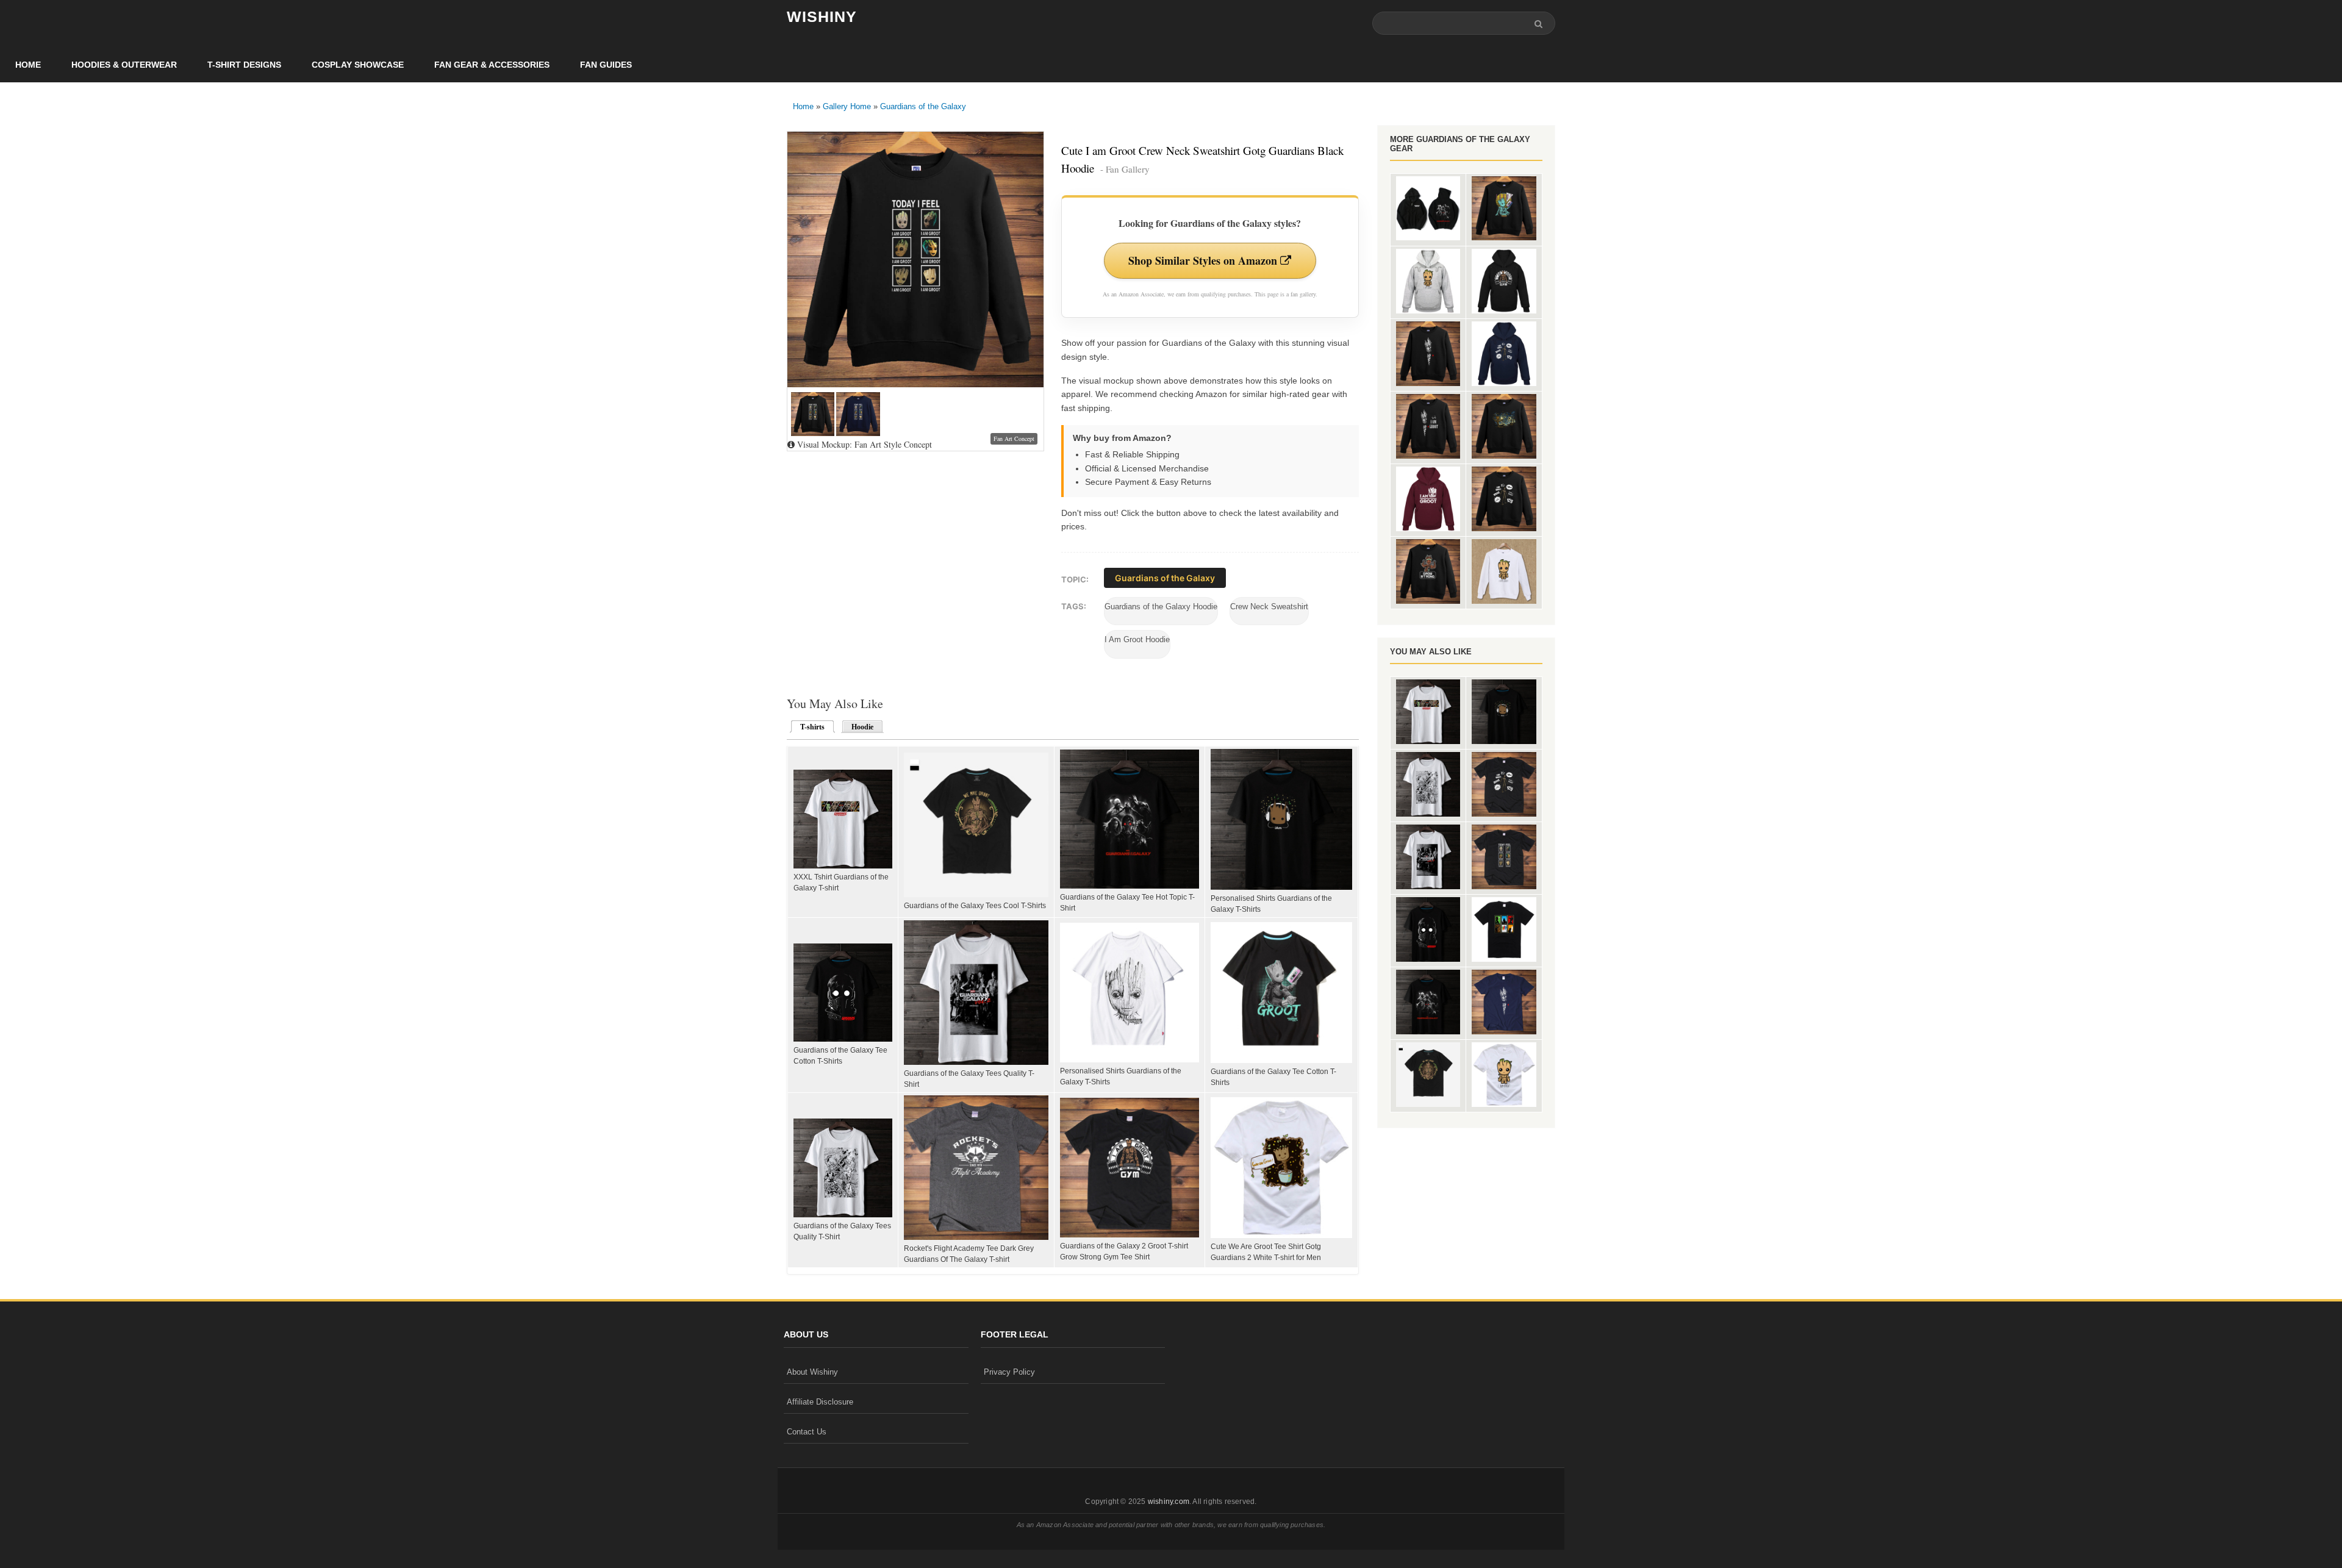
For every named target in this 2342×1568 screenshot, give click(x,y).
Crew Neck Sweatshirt (1269, 607)
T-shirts (809, 727)
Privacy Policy (1009, 1372)
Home (28, 65)
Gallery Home (847, 106)
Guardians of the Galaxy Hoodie (1161, 607)
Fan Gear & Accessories (492, 65)
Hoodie (862, 727)
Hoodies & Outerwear (124, 65)
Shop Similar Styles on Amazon (1204, 260)
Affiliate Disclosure (820, 1402)
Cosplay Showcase (358, 65)
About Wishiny (812, 1372)
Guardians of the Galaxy (923, 106)
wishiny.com (1169, 1502)
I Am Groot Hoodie (1137, 639)
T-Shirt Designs (244, 65)
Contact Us (807, 1432)
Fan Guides (606, 65)
